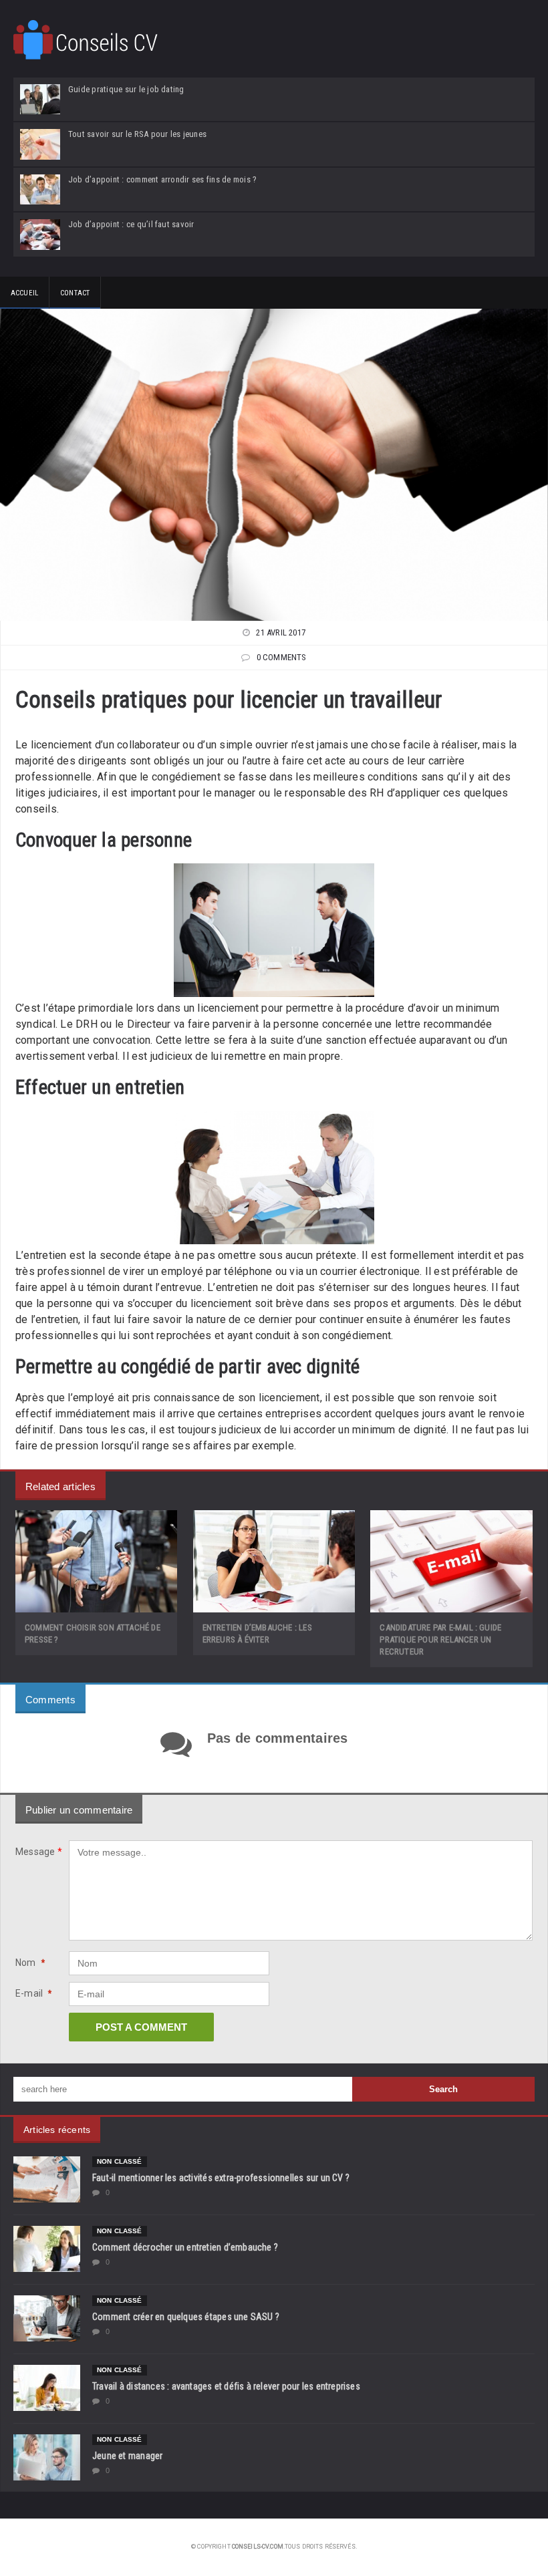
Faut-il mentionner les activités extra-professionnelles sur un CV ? (221, 2178)
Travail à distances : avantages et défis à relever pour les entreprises (226, 2386)
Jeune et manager (127, 2456)
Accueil (24, 293)
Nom (30, 1963)
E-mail (34, 1993)
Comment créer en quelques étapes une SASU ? (186, 2317)
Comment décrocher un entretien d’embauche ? (185, 2247)
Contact (75, 293)
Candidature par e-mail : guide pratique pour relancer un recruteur (440, 1639)
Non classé (120, 2161)
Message (39, 1852)
